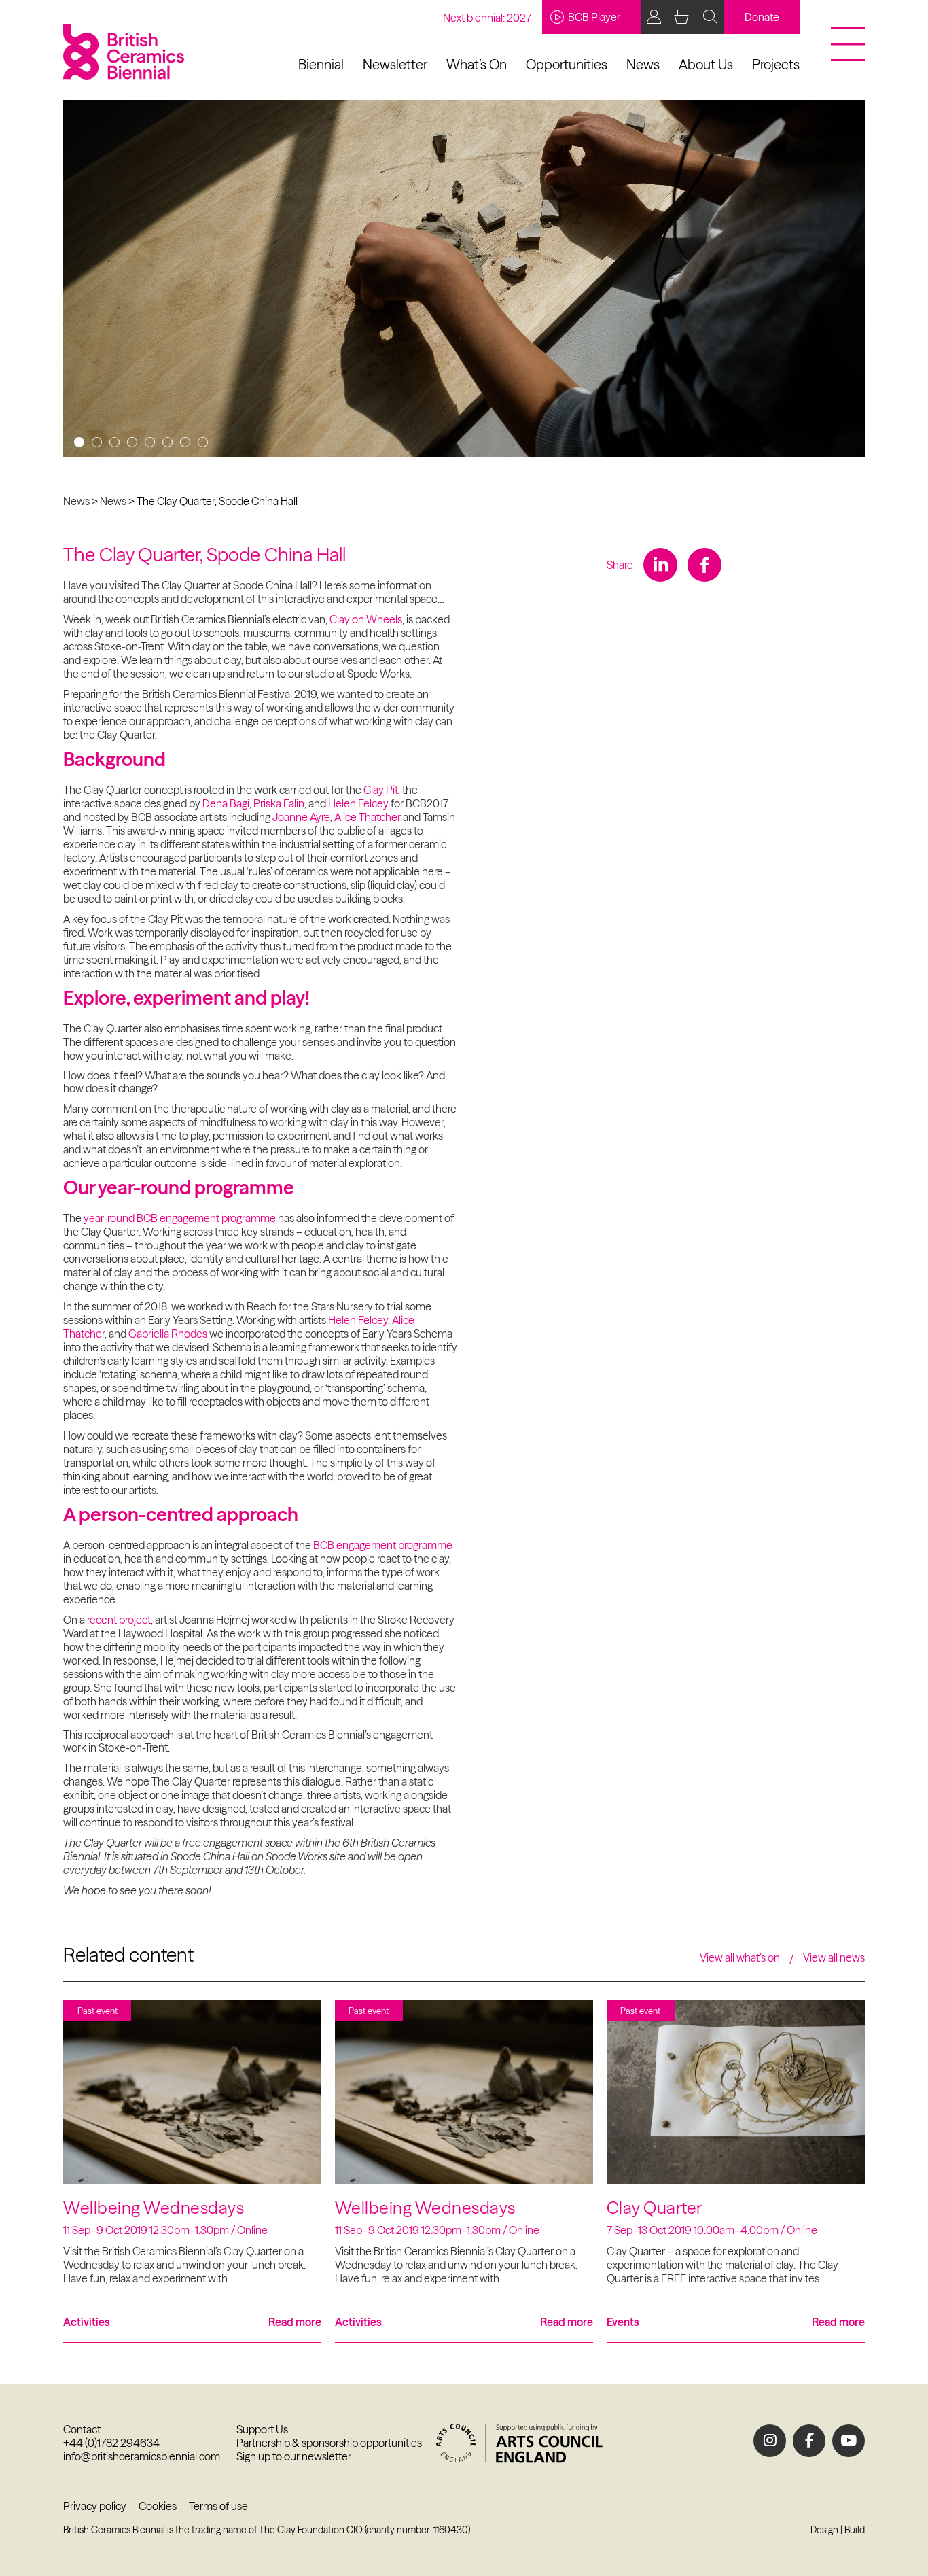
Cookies (158, 2506)
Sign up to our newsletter (294, 2456)
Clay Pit (381, 790)
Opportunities (567, 64)
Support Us (262, 2429)
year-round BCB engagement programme (180, 1218)
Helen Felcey (358, 803)
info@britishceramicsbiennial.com (142, 2456)
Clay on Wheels (366, 619)
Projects (776, 64)
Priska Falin (279, 803)
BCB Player (594, 17)
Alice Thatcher (368, 817)
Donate (762, 17)
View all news (834, 1957)
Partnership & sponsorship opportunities (329, 2443)
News (643, 64)
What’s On (477, 64)
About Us (706, 64)
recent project (119, 1620)
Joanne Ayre (301, 817)
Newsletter (395, 64)
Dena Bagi (226, 803)
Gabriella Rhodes (168, 1334)
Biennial (321, 64)
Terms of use (218, 2506)
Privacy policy (95, 2506)
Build (855, 2530)
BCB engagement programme (383, 1545)
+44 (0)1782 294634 (111, 2443)
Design (824, 2530)
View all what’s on (740, 1957)
